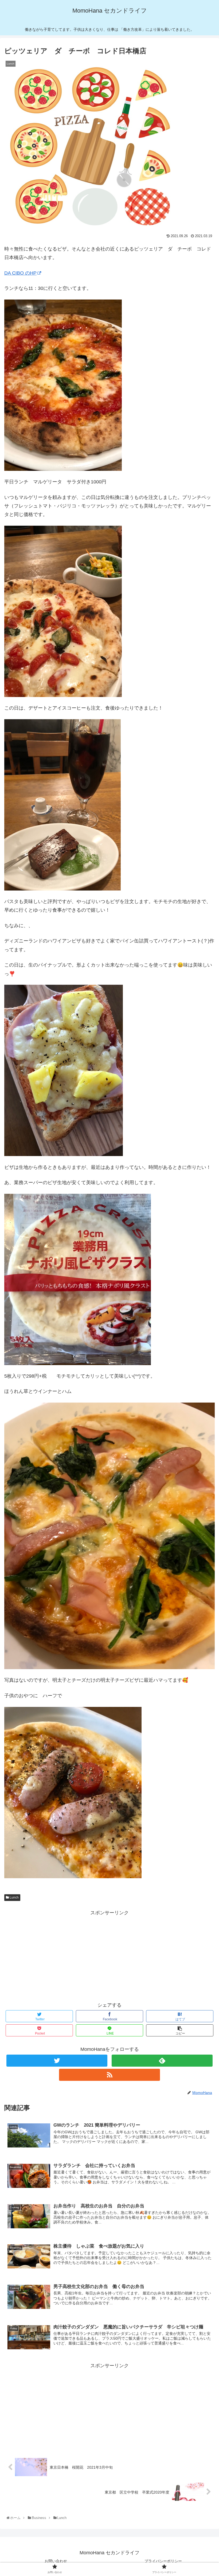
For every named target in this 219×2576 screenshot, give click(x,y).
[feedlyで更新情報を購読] (162, 2061)
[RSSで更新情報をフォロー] (109, 2075)
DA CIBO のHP (20, 273)
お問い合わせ (56, 2561)
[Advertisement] (109, 1954)
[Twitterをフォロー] (57, 2061)
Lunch (14, 1897)
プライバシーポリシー (163, 2561)
